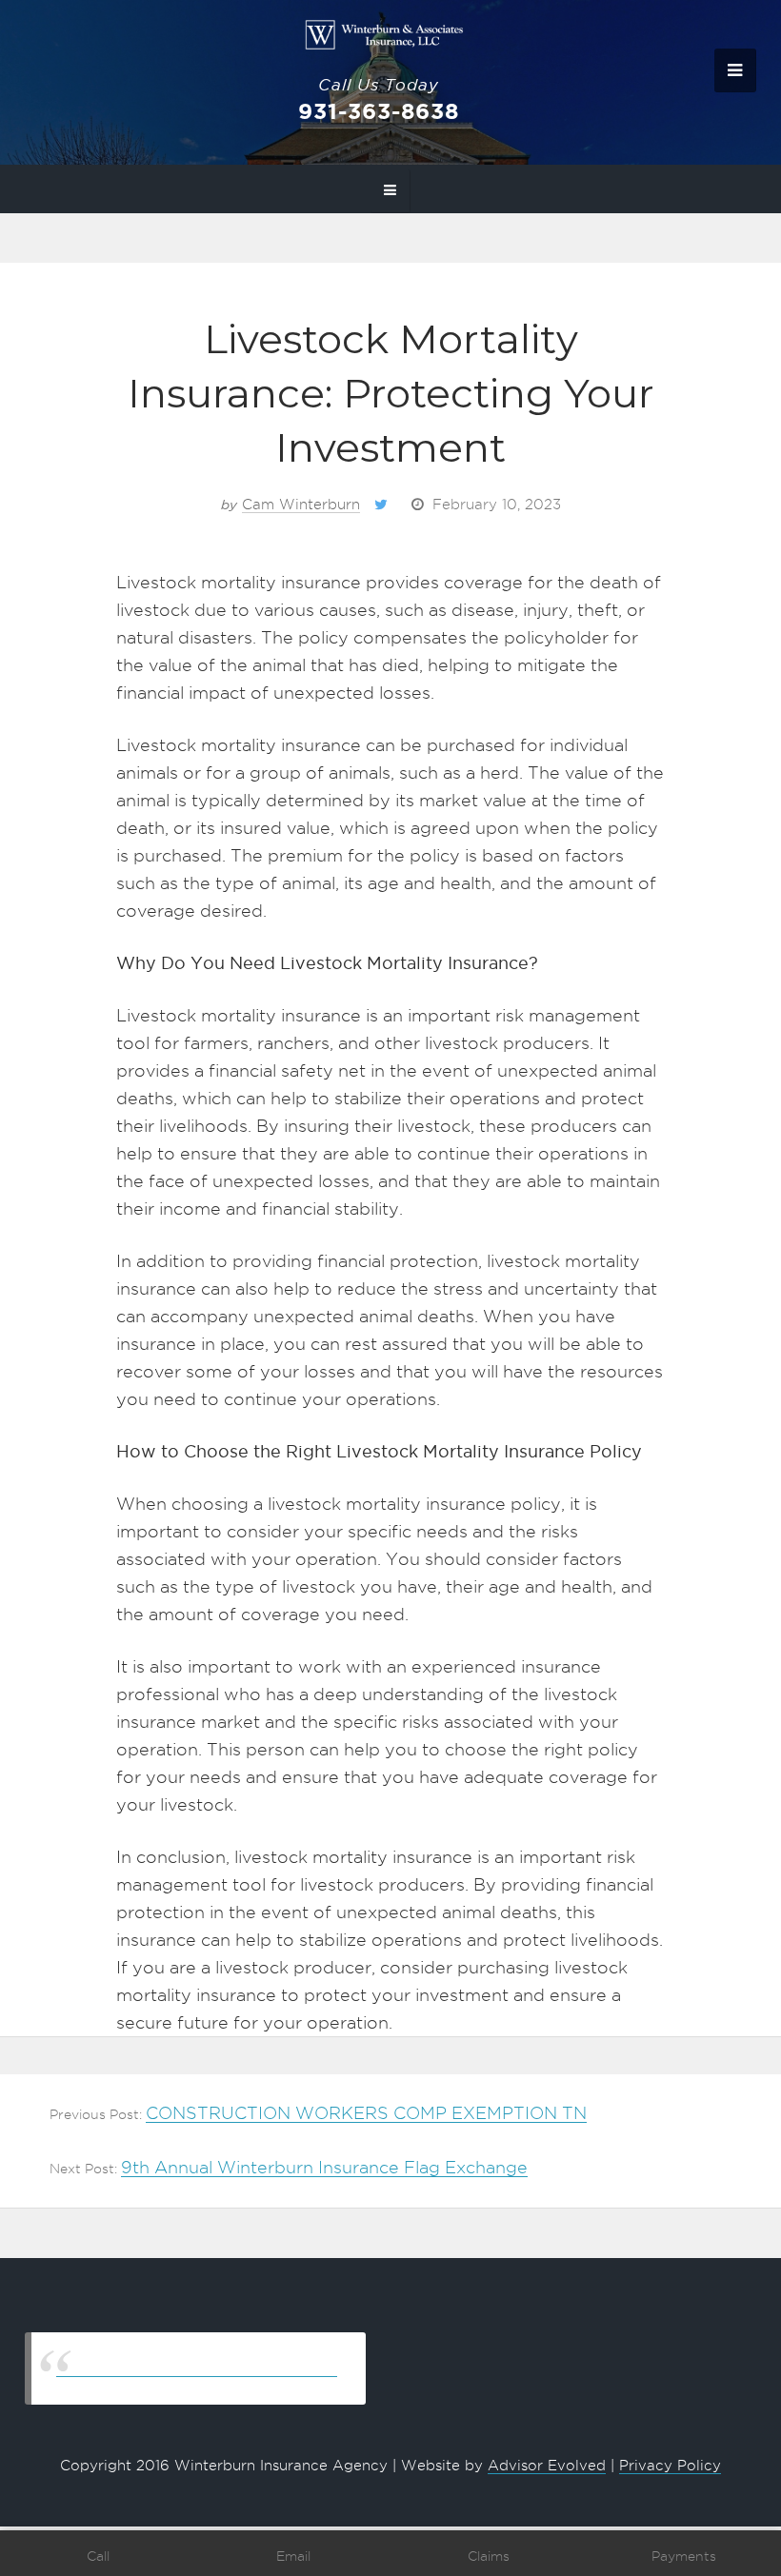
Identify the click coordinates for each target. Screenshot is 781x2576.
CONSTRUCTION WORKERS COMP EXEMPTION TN (366, 2113)
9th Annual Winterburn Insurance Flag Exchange (324, 2167)
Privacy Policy (670, 2466)
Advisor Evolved (547, 2466)
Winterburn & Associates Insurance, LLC (197, 2368)
